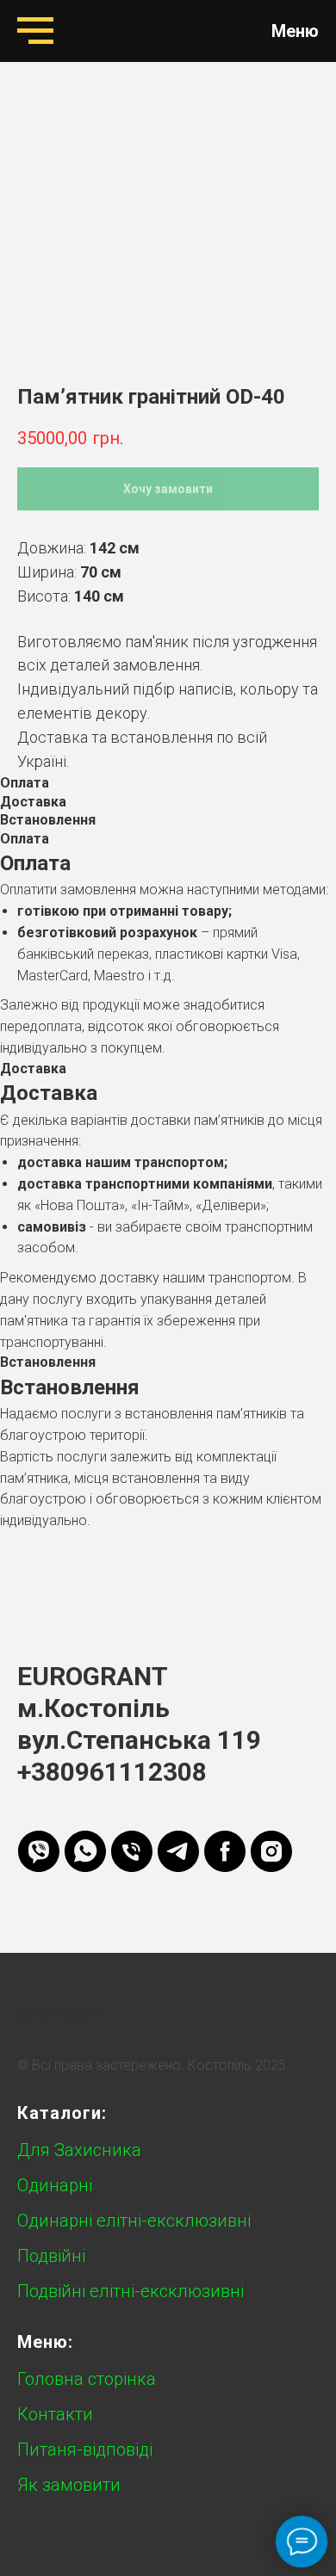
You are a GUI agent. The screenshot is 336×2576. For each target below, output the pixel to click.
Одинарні (55, 2185)
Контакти (55, 2414)
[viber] (39, 1851)
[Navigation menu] (35, 31)
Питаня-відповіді (85, 2449)
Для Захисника (79, 2150)
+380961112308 (112, 1772)
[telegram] (178, 1851)
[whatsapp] (85, 1851)
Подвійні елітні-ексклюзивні (131, 2291)
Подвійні (51, 2256)
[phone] (132, 1851)
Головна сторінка (87, 2379)
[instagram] (271, 1851)
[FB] (225, 1851)
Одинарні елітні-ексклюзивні (134, 2221)
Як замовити (69, 2485)
